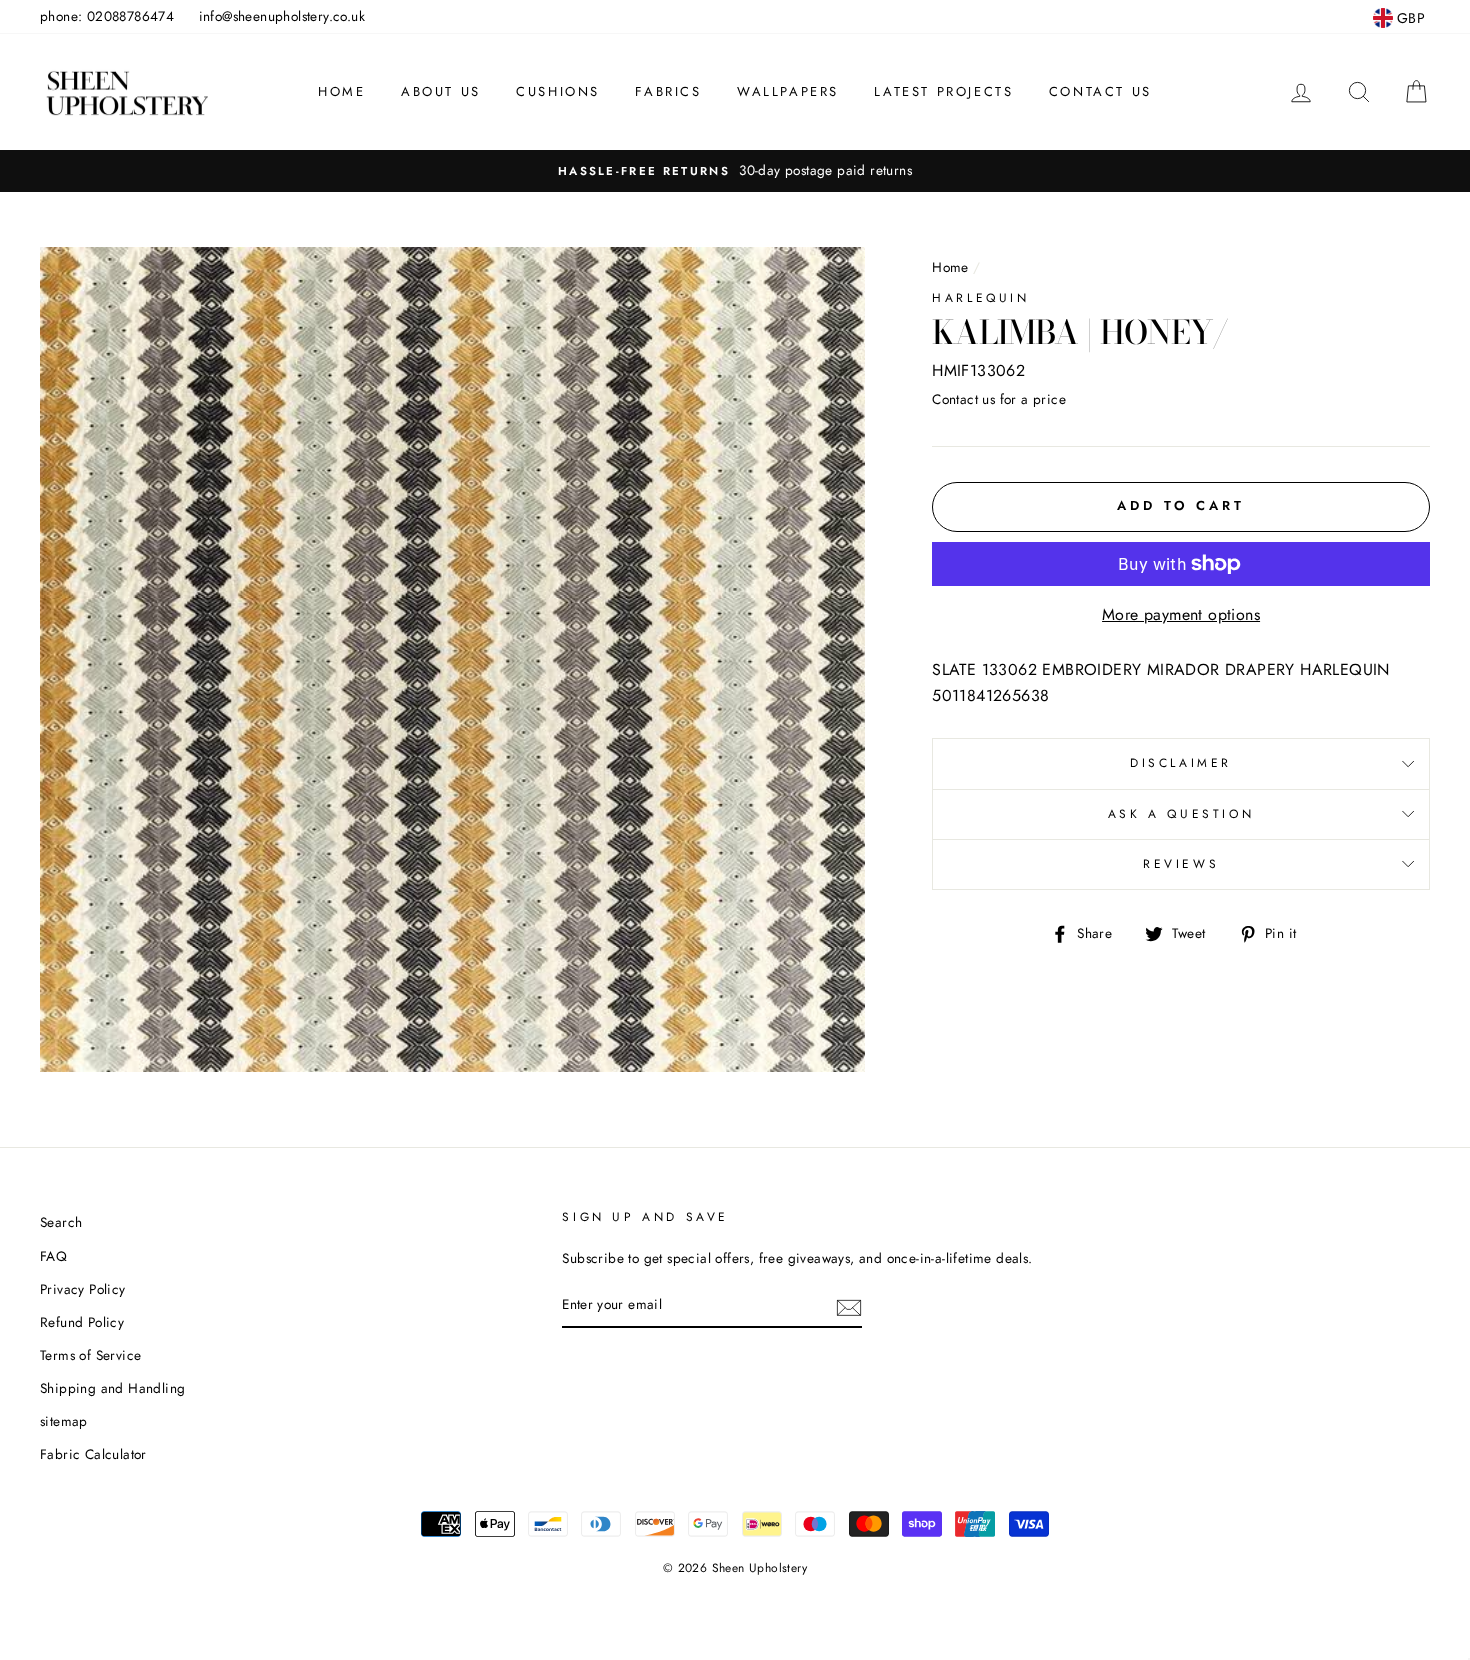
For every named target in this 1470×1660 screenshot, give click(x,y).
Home (341, 91)
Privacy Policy (83, 1289)
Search (61, 1222)
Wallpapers (788, 91)
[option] (735, 171)
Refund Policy (82, 1322)
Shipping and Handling (112, 1388)
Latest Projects (943, 91)
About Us (441, 91)
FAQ (53, 1256)
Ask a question (1181, 814)
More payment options (1181, 614)
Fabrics (668, 91)
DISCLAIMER (1181, 763)
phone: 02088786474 (107, 16)
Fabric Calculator (93, 1454)
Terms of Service (90, 1355)
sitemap (64, 1421)
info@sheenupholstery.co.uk (282, 16)
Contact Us (1100, 91)
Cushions (558, 91)
